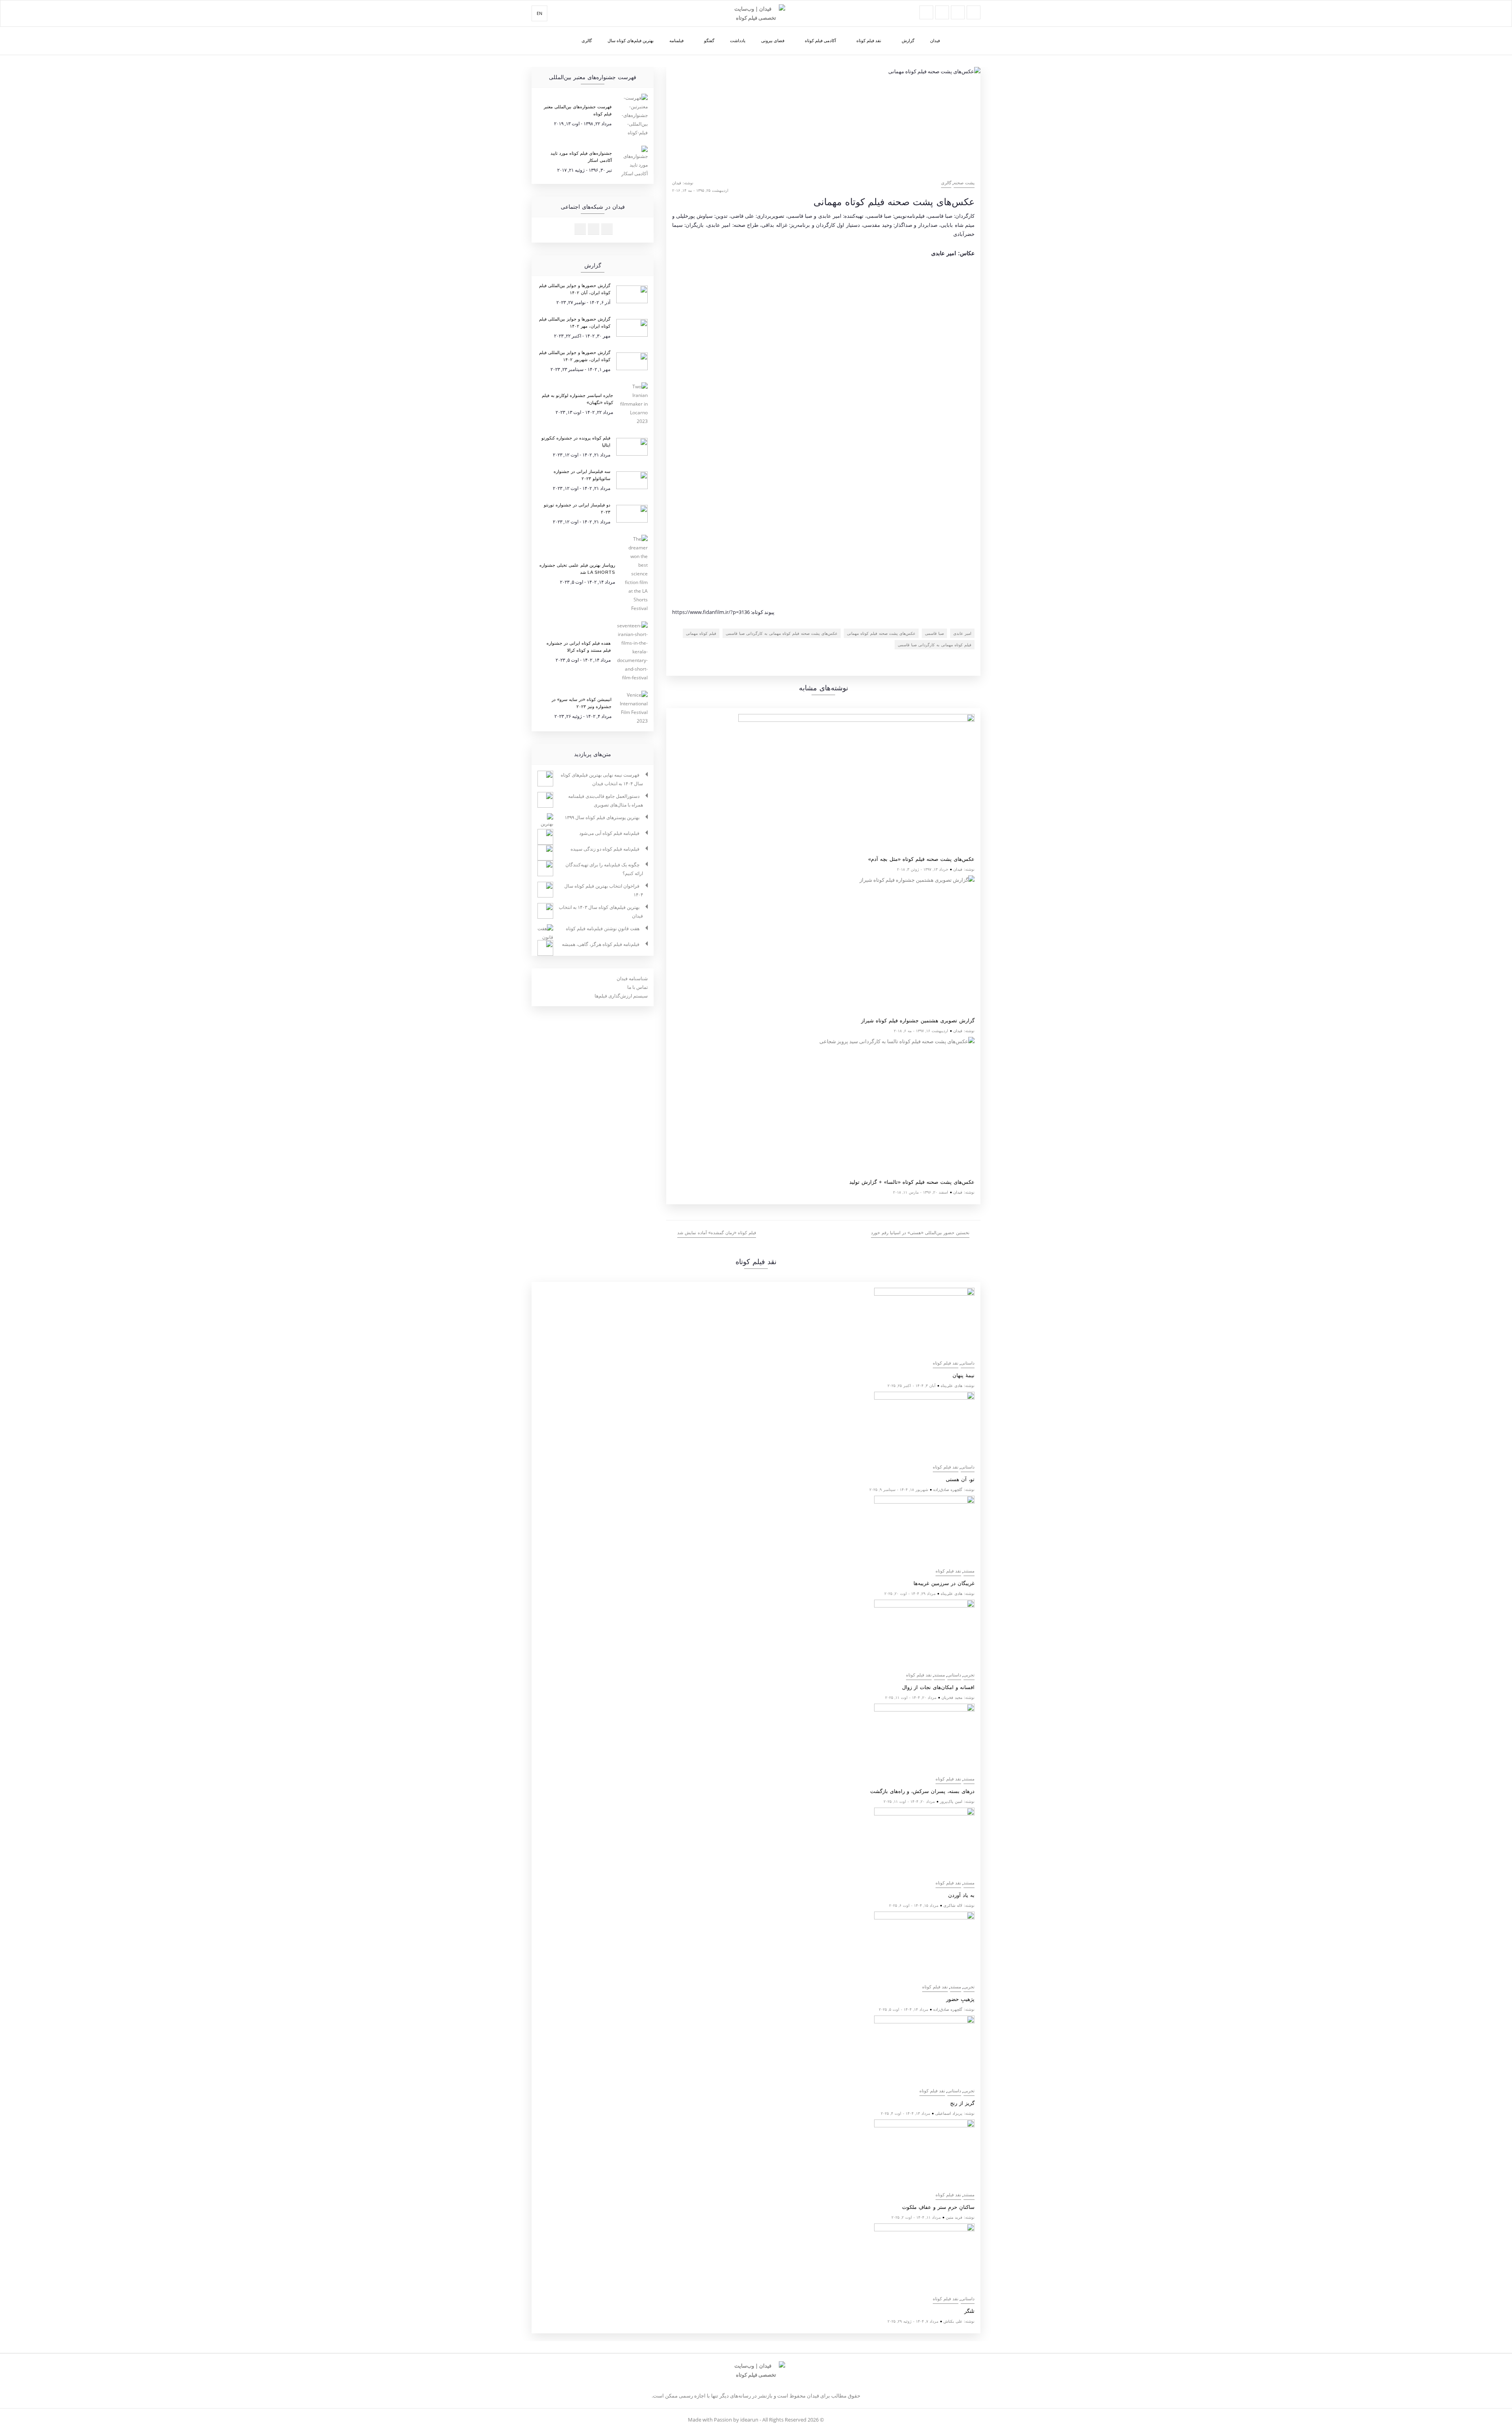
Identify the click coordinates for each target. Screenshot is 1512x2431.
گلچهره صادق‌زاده (948, 1489)
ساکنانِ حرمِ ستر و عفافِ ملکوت (938, 2207)
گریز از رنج (962, 2103)
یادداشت (738, 40)
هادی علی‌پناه (951, 1385)
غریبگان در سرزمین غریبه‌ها (944, 1583)
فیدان (935, 40)
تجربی (969, 1675)
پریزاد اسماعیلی (949, 2113)
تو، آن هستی (960, 1479)
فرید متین (954, 2217)
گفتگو (709, 40)
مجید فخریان (952, 1697)
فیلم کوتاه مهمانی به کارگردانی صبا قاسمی (935, 645)
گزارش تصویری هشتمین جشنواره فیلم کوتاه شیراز (918, 1021)
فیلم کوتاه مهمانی (701, 633)
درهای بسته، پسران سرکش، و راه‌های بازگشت (922, 1791)
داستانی (968, 1363)
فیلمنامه (676, 40)
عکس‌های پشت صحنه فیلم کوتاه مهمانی (881, 633)
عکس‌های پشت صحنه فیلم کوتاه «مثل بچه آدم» (921, 859)
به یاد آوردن (961, 1895)
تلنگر (969, 2311)
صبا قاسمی (934, 633)
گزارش (908, 40)
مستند (969, 1571)
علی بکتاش (953, 2321)
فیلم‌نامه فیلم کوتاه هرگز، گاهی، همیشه (601, 944)
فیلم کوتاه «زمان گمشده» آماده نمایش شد (717, 1233)
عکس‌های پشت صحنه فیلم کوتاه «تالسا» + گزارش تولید (912, 1182)
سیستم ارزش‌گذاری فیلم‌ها (621, 996)
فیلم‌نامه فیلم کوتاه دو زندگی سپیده (605, 849)
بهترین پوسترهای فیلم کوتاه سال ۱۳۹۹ (602, 817)
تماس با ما (637, 987)
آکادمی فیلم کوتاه (820, 40)
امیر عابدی (962, 633)
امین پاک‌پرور (951, 1801)
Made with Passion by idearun (723, 2420)
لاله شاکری (953, 1905)
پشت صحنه (964, 183)
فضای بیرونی (773, 40)
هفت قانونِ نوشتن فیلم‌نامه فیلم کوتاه (603, 928)
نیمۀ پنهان (964, 1375)
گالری (587, 40)
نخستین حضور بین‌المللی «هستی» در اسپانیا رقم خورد (920, 1233)
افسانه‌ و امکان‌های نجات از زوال (938, 1687)
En (539, 13)
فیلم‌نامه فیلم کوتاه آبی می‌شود (609, 833)
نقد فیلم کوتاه (869, 40)
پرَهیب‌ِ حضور (960, 1999)
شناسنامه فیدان (632, 978)
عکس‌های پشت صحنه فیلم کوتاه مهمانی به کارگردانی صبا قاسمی (782, 633)
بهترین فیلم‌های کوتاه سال (631, 40)
